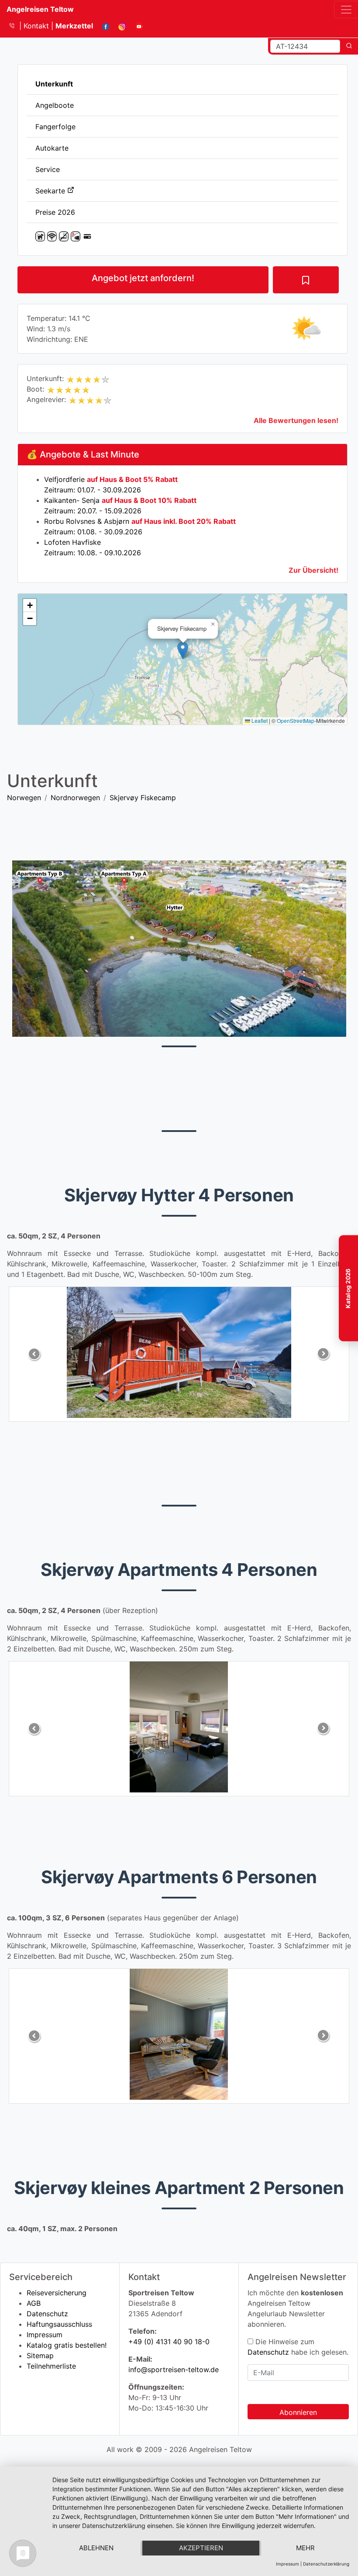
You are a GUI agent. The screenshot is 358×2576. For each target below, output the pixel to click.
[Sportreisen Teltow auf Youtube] (136, 26)
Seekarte (51, 191)
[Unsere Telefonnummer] (15, 26)
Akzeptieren (201, 2548)
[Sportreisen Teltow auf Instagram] (119, 26)
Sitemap (40, 2356)
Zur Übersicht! (313, 570)
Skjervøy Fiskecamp (143, 798)
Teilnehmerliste (51, 2366)
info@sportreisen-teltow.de (174, 2370)
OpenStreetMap (296, 721)
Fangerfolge (55, 127)
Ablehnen (96, 2548)
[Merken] (306, 280)
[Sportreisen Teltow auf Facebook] (102, 26)
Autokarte (52, 148)
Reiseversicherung (57, 2293)
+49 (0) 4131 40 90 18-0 (169, 2342)
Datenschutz (47, 2314)
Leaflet (259, 721)
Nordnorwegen (75, 798)
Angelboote (55, 105)
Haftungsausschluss (59, 2324)
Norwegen (24, 798)
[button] (183, 650)
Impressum (45, 2335)
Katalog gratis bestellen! (67, 2345)
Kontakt (37, 26)
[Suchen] (349, 46)
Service (48, 169)
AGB (34, 2303)
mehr (305, 2548)
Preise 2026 (55, 212)
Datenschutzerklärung (326, 2564)
